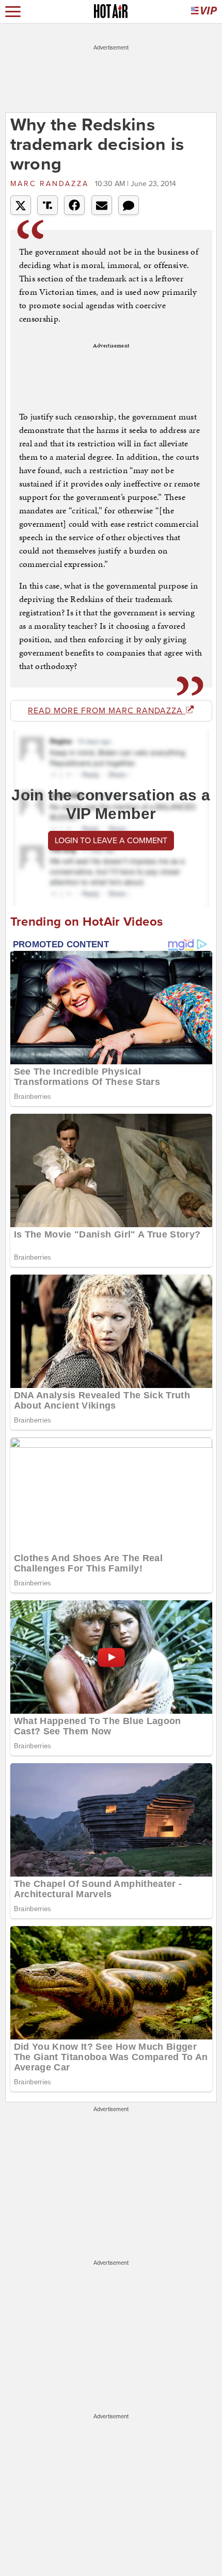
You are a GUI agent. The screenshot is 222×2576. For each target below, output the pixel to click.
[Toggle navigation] (13, 12)
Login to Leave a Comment (111, 841)
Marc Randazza (51, 184)
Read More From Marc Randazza (107, 711)
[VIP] (204, 12)
